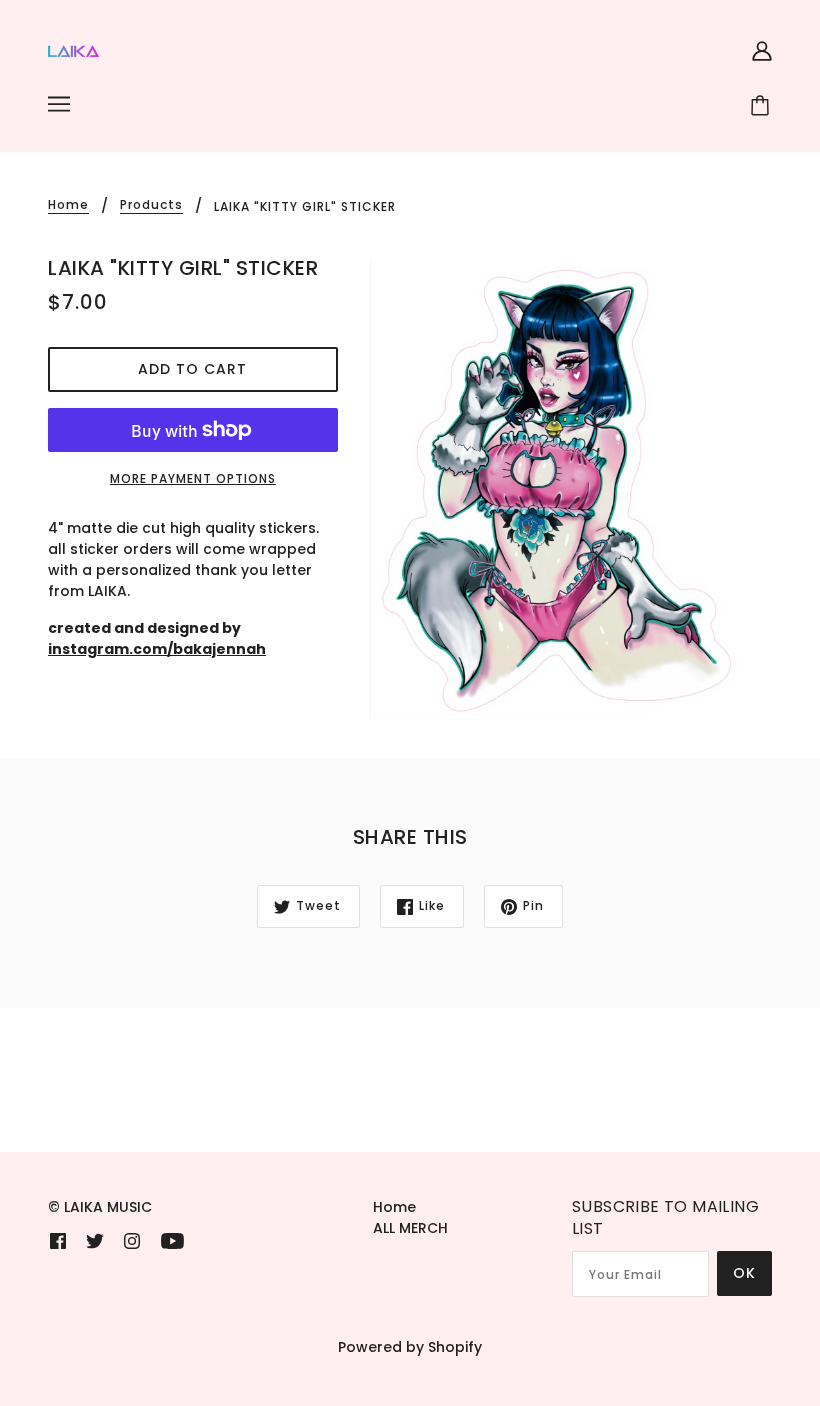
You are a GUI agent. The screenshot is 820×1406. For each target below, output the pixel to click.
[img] (58, 1240)
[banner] (73, 50)
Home (68, 206)
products (151, 206)
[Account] (762, 49)
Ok (744, 1273)
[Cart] (763, 107)
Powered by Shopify (410, 1347)
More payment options (193, 478)
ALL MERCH (410, 1228)
